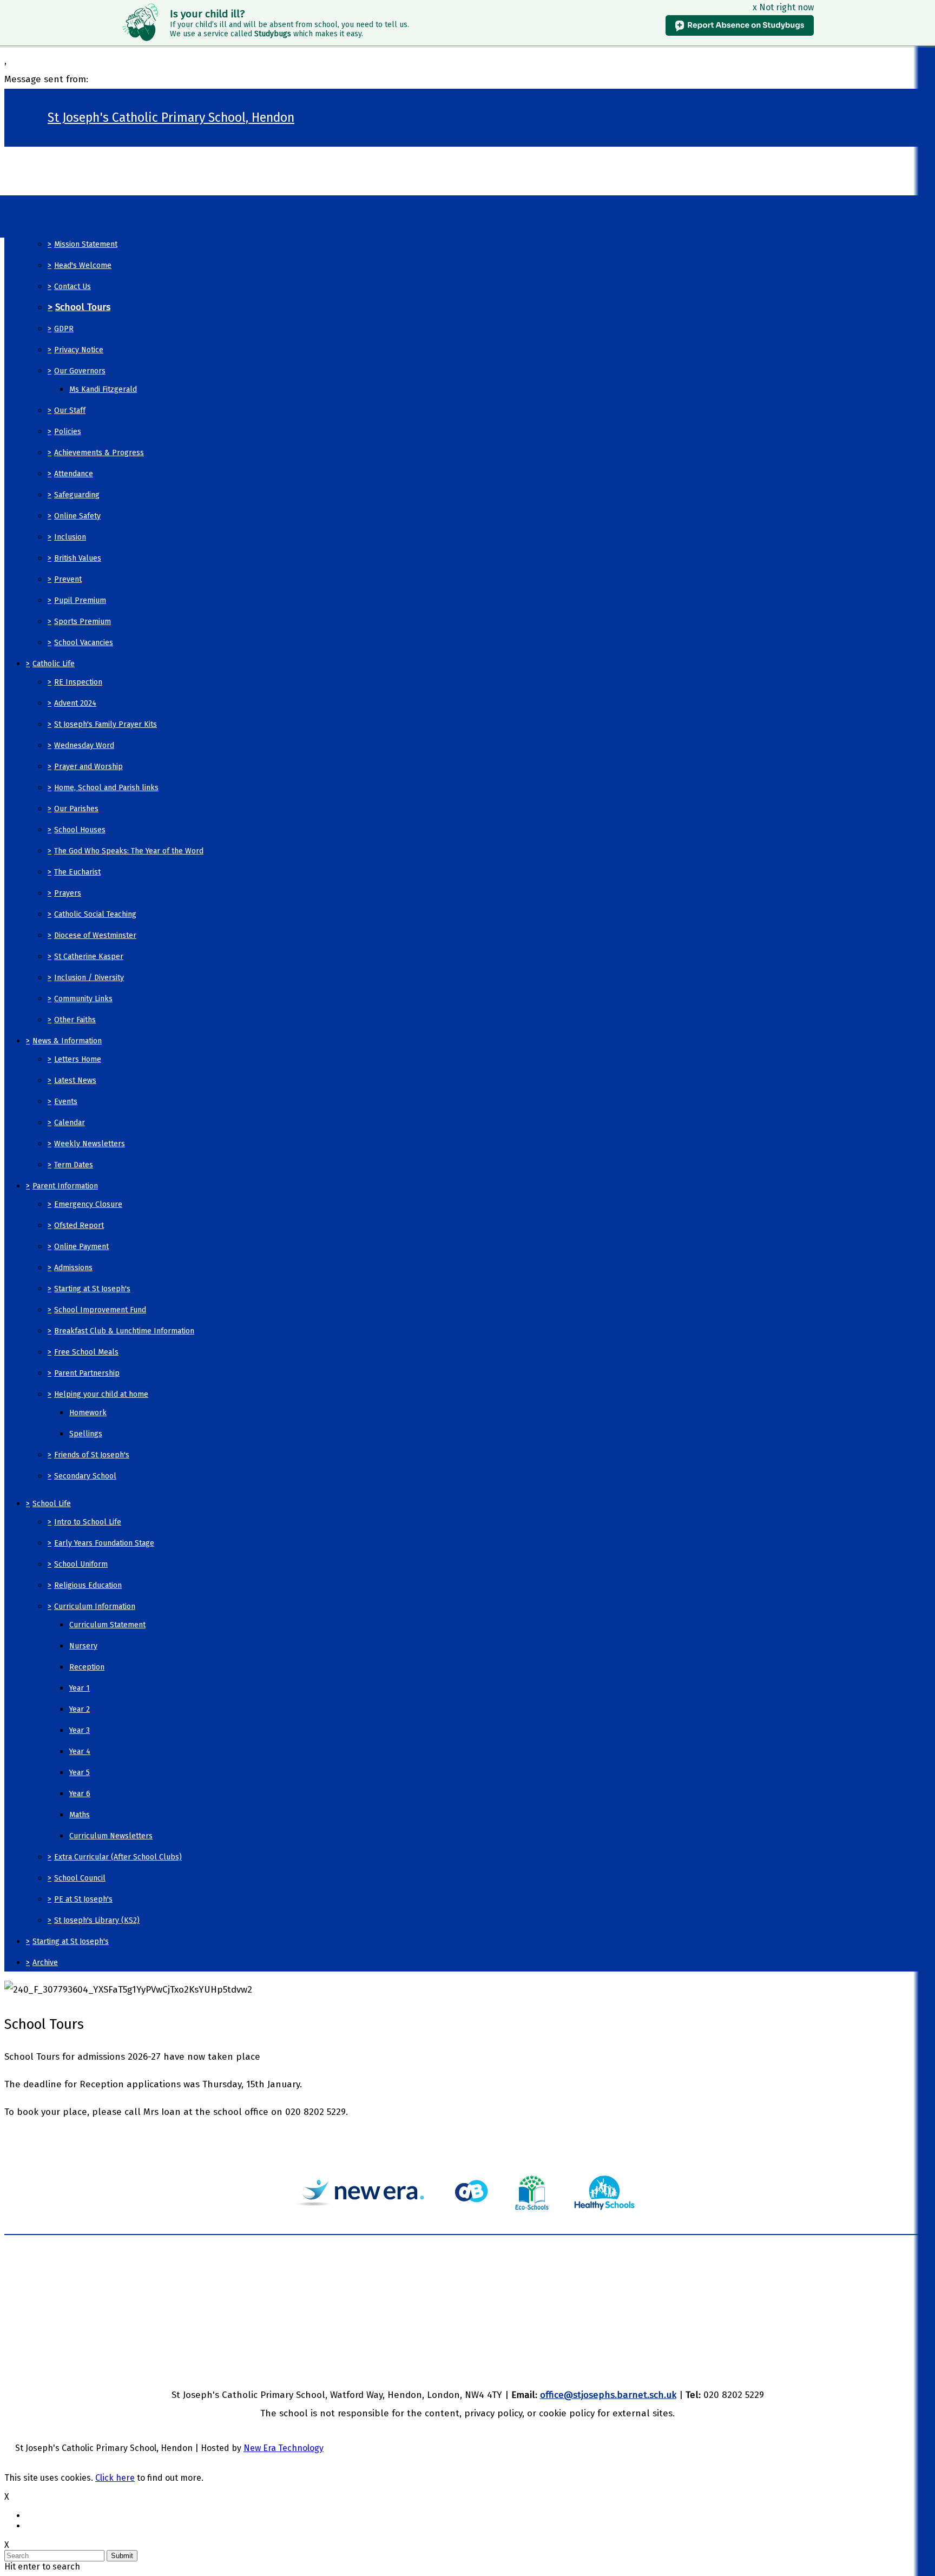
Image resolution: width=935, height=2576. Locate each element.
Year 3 (80, 1730)
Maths (80, 1815)
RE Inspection (78, 682)
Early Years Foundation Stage (104, 1543)
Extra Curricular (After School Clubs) (118, 1857)
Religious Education (88, 1585)
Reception (87, 1667)
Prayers (68, 893)
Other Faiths (75, 1020)
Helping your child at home (101, 1394)
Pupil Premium (80, 600)
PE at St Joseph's (83, 1899)
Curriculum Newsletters (111, 1836)
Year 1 (80, 1688)
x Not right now (783, 7)
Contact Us (73, 287)
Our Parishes (76, 809)
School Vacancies (84, 643)
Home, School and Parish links (106, 788)
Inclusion (70, 537)
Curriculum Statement (107, 1625)
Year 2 (80, 1709)
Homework (88, 1413)
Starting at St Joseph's (92, 1289)
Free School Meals (86, 1352)
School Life (52, 1504)
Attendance (74, 474)
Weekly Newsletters (90, 1144)
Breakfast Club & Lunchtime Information (124, 1331)
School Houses (80, 830)
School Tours (83, 307)
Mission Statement (86, 244)
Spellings (86, 1434)
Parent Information (65, 1186)
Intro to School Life (88, 1522)
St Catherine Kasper (89, 957)
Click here (115, 2478)
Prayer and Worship (88, 767)
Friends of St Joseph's (92, 1455)
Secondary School (85, 1476)
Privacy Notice (79, 350)
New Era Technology (284, 2448)
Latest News (75, 1080)
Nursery (83, 1646)
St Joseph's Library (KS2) (97, 1920)
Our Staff (70, 410)
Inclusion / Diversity (89, 978)
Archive (45, 1963)
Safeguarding (77, 495)
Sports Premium (83, 622)
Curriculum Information (95, 1606)
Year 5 (80, 1773)
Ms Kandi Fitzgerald (103, 389)
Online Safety (77, 516)
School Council (80, 1878)
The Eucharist (77, 872)
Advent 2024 (75, 703)
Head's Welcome (83, 265)
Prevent (68, 579)
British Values (78, 558)
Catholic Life (54, 664)
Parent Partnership (87, 1373)
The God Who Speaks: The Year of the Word (129, 851)
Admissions (73, 1268)
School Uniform (81, 1564)
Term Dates (74, 1165)
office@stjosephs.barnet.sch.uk (608, 2395)
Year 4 (80, 1752)
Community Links (83, 999)
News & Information (67, 1041)
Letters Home (78, 1059)
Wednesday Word (84, 745)
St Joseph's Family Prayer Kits (106, 724)
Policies (68, 432)
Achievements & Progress (99, 453)
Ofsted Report (79, 1225)
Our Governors (80, 371)
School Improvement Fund (100, 1310)
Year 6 (80, 1794)
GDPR (64, 329)
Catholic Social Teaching (95, 914)
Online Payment (81, 1247)
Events (66, 1102)
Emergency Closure (88, 1204)
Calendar (70, 1123)
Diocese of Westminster (95, 935)
